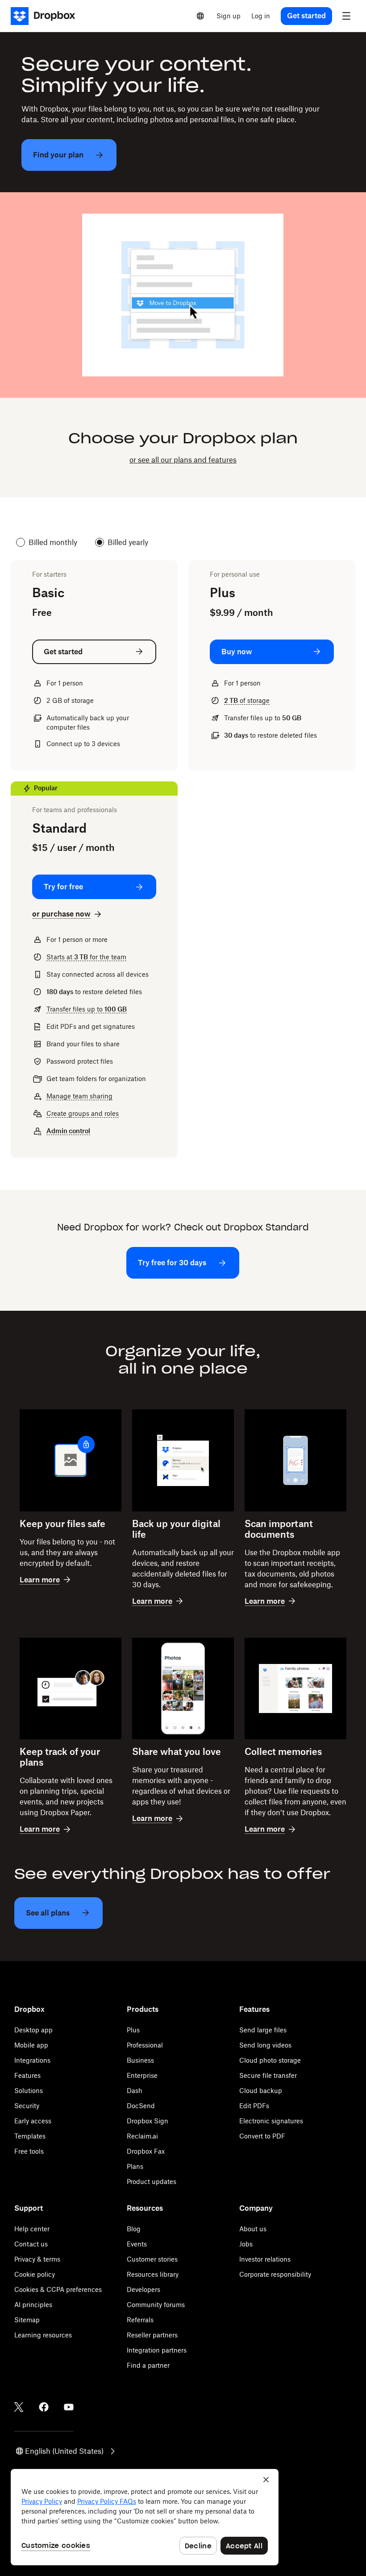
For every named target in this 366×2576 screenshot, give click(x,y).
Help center (32, 2229)
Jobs (246, 2244)
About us (253, 2229)
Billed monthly (53, 542)
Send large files (263, 2030)
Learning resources (43, 2335)
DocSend (141, 2106)
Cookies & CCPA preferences (58, 2289)
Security (27, 2106)
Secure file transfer (268, 2075)
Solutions (29, 2091)
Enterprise (142, 2075)
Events (137, 2244)
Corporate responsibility (275, 2274)
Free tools (29, 2151)
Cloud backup (261, 2091)
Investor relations (265, 2259)
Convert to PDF (262, 2136)
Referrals (140, 2320)
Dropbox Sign (148, 2121)
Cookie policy (35, 2274)
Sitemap (27, 2320)
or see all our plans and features (183, 460)
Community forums (156, 2305)
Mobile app (31, 2045)
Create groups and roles (83, 1113)
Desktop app (33, 2030)
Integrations (32, 2060)
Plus (133, 2030)
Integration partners (157, 2350)
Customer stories (152, 2259)
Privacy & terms (37, 2259)
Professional (145, 2045)
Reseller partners (152, 2335)
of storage (247, 700)
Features (27, 2075)
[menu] (346, 16)
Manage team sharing (79, 1096)
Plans (135, 2166)
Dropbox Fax (146, 2151)
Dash (135, 2091)
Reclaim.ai (142, 2136)
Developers (143, 2289)
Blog (134, 2229)
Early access (33, 2121)
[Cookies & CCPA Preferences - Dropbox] (145, 2517)
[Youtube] (69, 2407)
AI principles (33, 2305)
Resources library (153, 2274)
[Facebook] (44, 2407)
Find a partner (148, 2365)
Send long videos (265, 2045)
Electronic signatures (271, 2121)
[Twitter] (19, 2407)
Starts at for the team (86, 957)
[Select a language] (200, 16)
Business (140, 2060)
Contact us (31, 2244)
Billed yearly (128, 542)
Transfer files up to (87, 1009)
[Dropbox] (46, 16)
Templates (30, 2136)
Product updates (152, 2182)
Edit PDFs (254, 2106)
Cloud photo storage (270, 2060)
